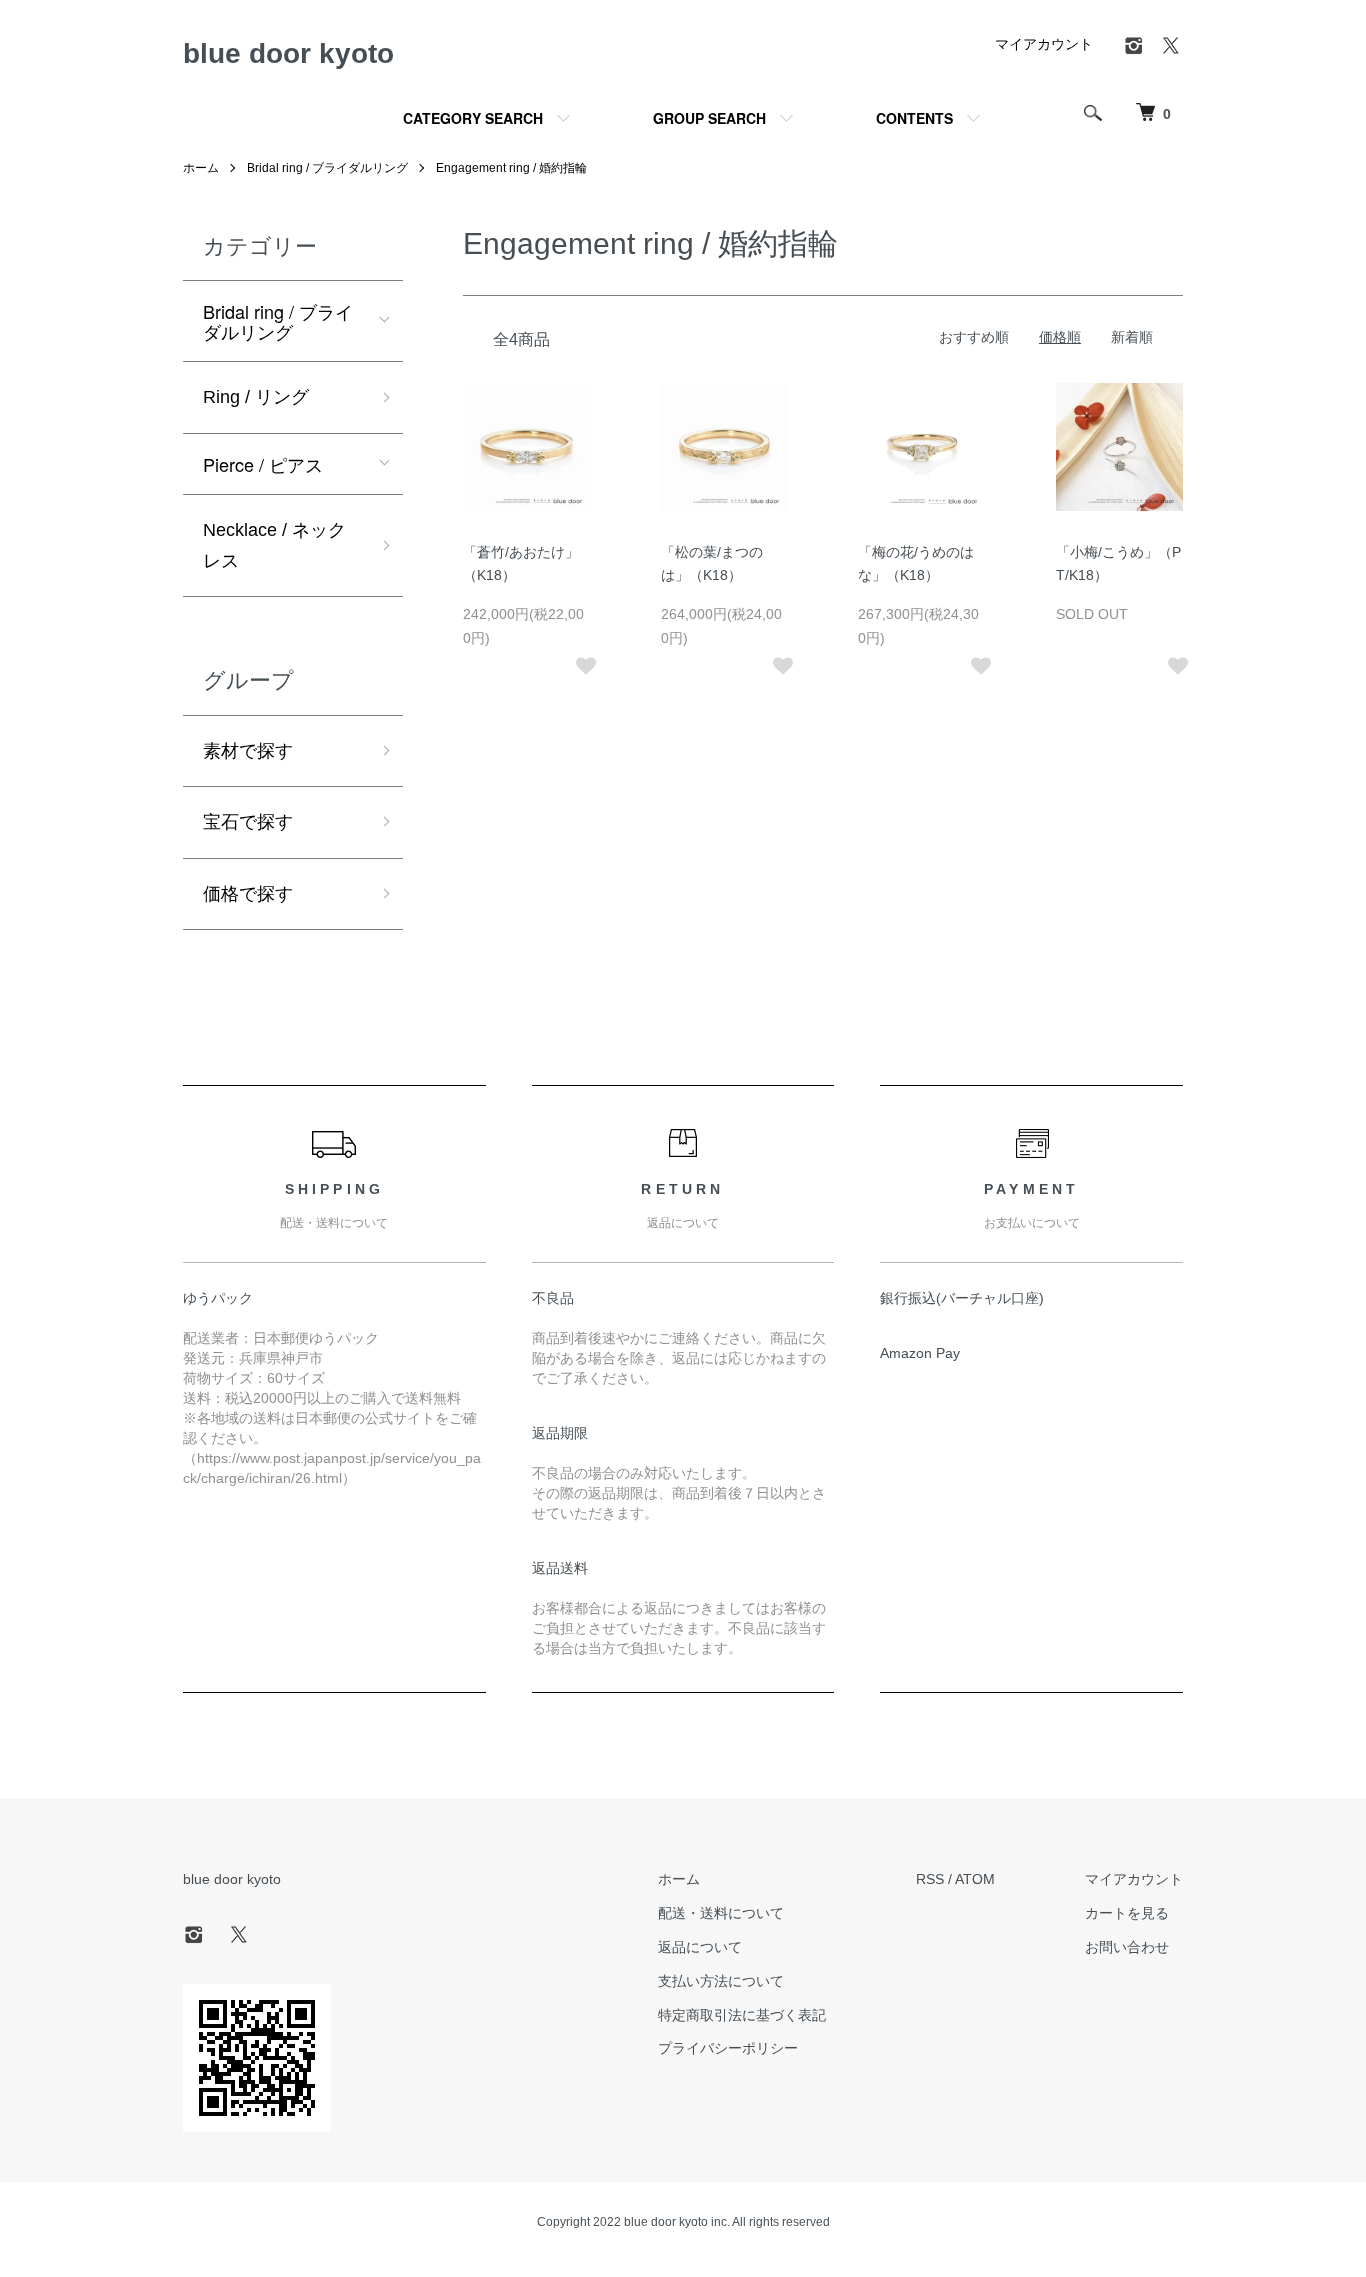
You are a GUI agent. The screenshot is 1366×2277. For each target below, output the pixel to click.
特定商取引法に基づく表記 (742, 2015)
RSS (930, 1879)
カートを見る (1127, 1913)
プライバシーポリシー (728, 2048)
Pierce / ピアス (263, 464)
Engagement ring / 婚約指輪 (511, 168)
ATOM (975, 1879)
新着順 (1132, 337)
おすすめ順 (974, 337)
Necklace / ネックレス (274, 545)
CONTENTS (914, 118)
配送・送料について (721, 1913)
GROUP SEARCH (709, 118)
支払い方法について (721, 1981)
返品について (700, 1947)
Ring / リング (256, 397)
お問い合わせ (1127, 1947)
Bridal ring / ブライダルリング (327, 168)
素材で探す (248, 751)
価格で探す (248, 894)
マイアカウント (1044, 44)
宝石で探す (248, 822)
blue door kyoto (288, 53)
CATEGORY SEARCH (473, 118)
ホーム (201, 168)
